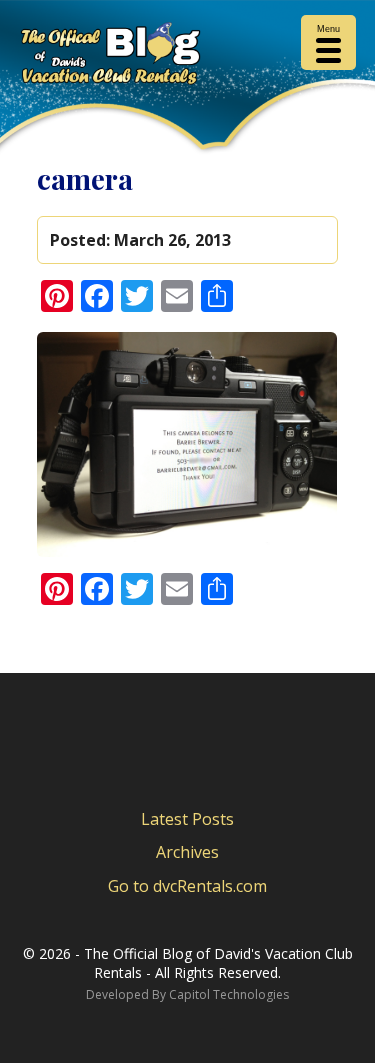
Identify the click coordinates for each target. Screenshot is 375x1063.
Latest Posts (187, 819)
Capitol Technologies (229, 994)
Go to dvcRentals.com (187, 886)
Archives (187, 852)
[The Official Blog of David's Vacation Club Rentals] (187, 57)
